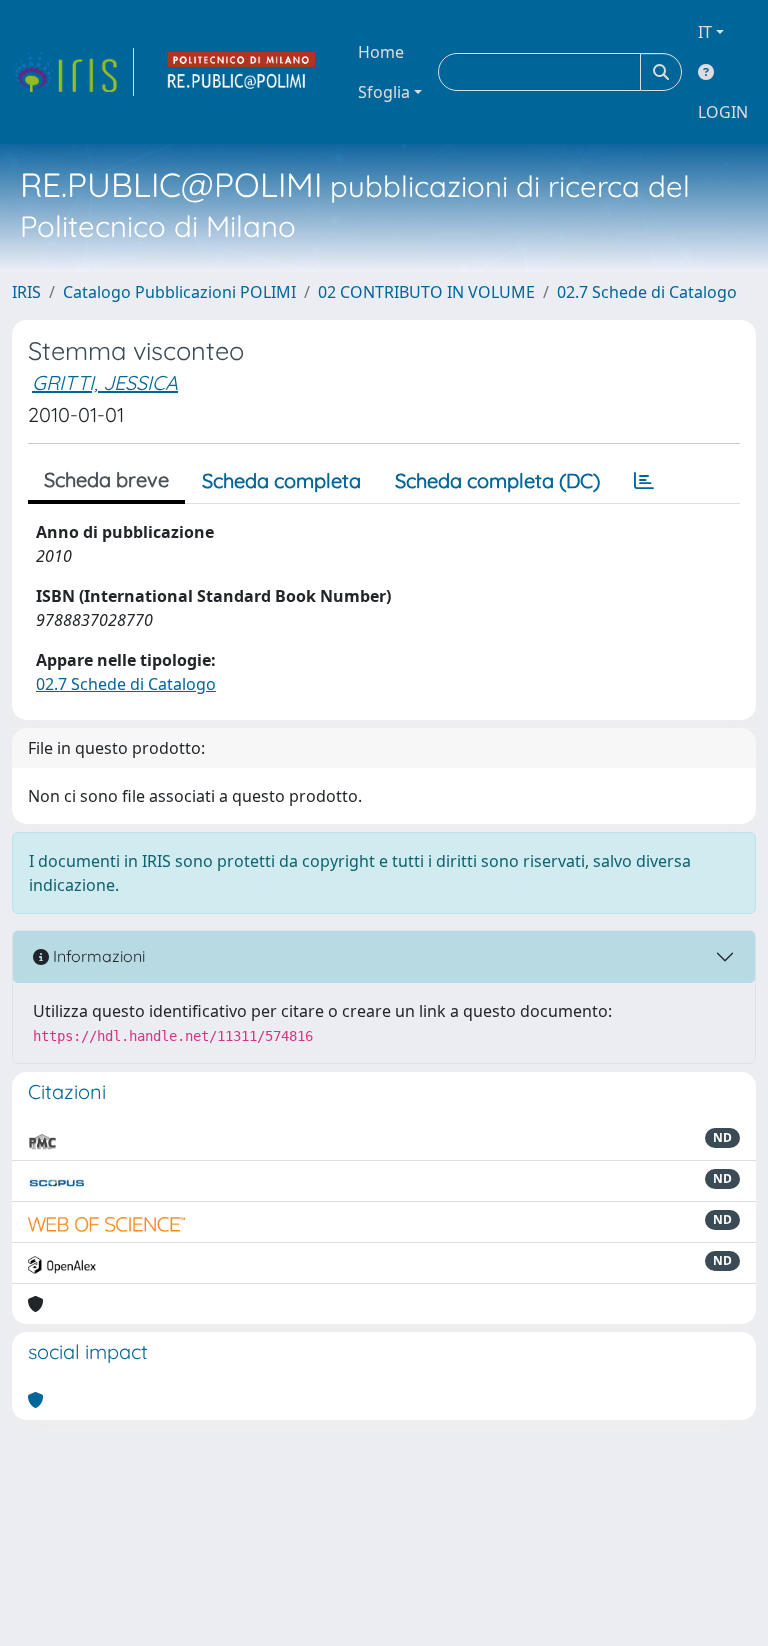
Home (381, 52)
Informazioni (97, 956)
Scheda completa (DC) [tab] (497, 480)
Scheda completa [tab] (281, 480)
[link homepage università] (242, 72)
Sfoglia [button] (384, 92)
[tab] (644, 481)
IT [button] (705, 32)
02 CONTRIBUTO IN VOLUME (426, 292)
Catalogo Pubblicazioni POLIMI (179, 292)
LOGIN (723, 112)
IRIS (26, 292)
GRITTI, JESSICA (105, 382)
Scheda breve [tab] (106, 479)
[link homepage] (73, 72)
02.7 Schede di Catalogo (647, 292)
